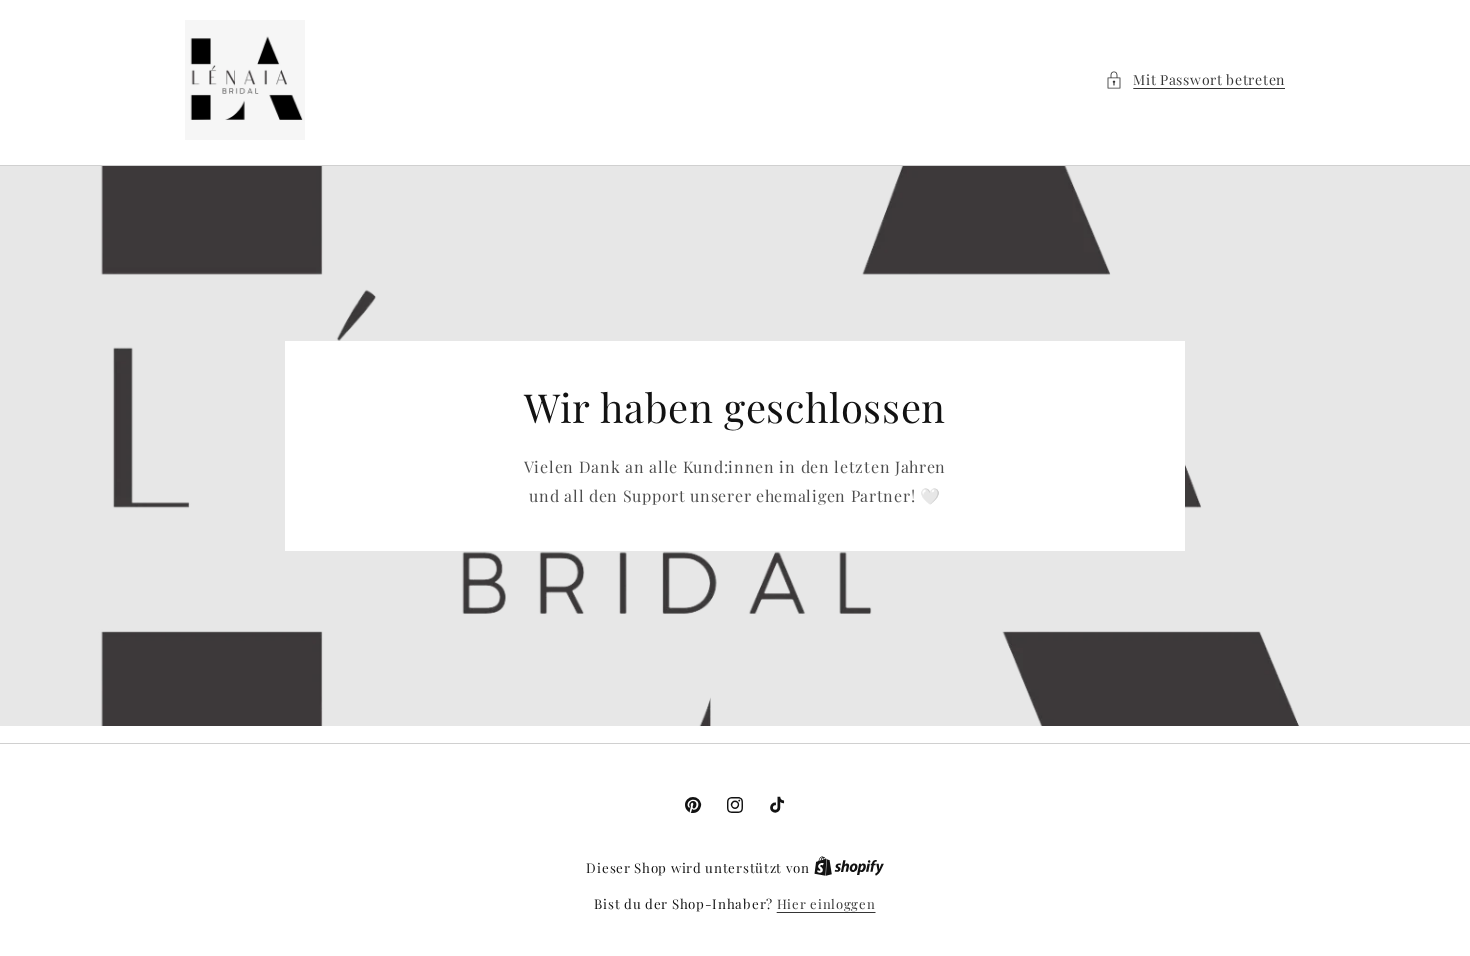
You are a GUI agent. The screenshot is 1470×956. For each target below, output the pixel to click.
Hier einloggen (826, 903)
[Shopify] (849, 867)
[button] (1195, 79)
